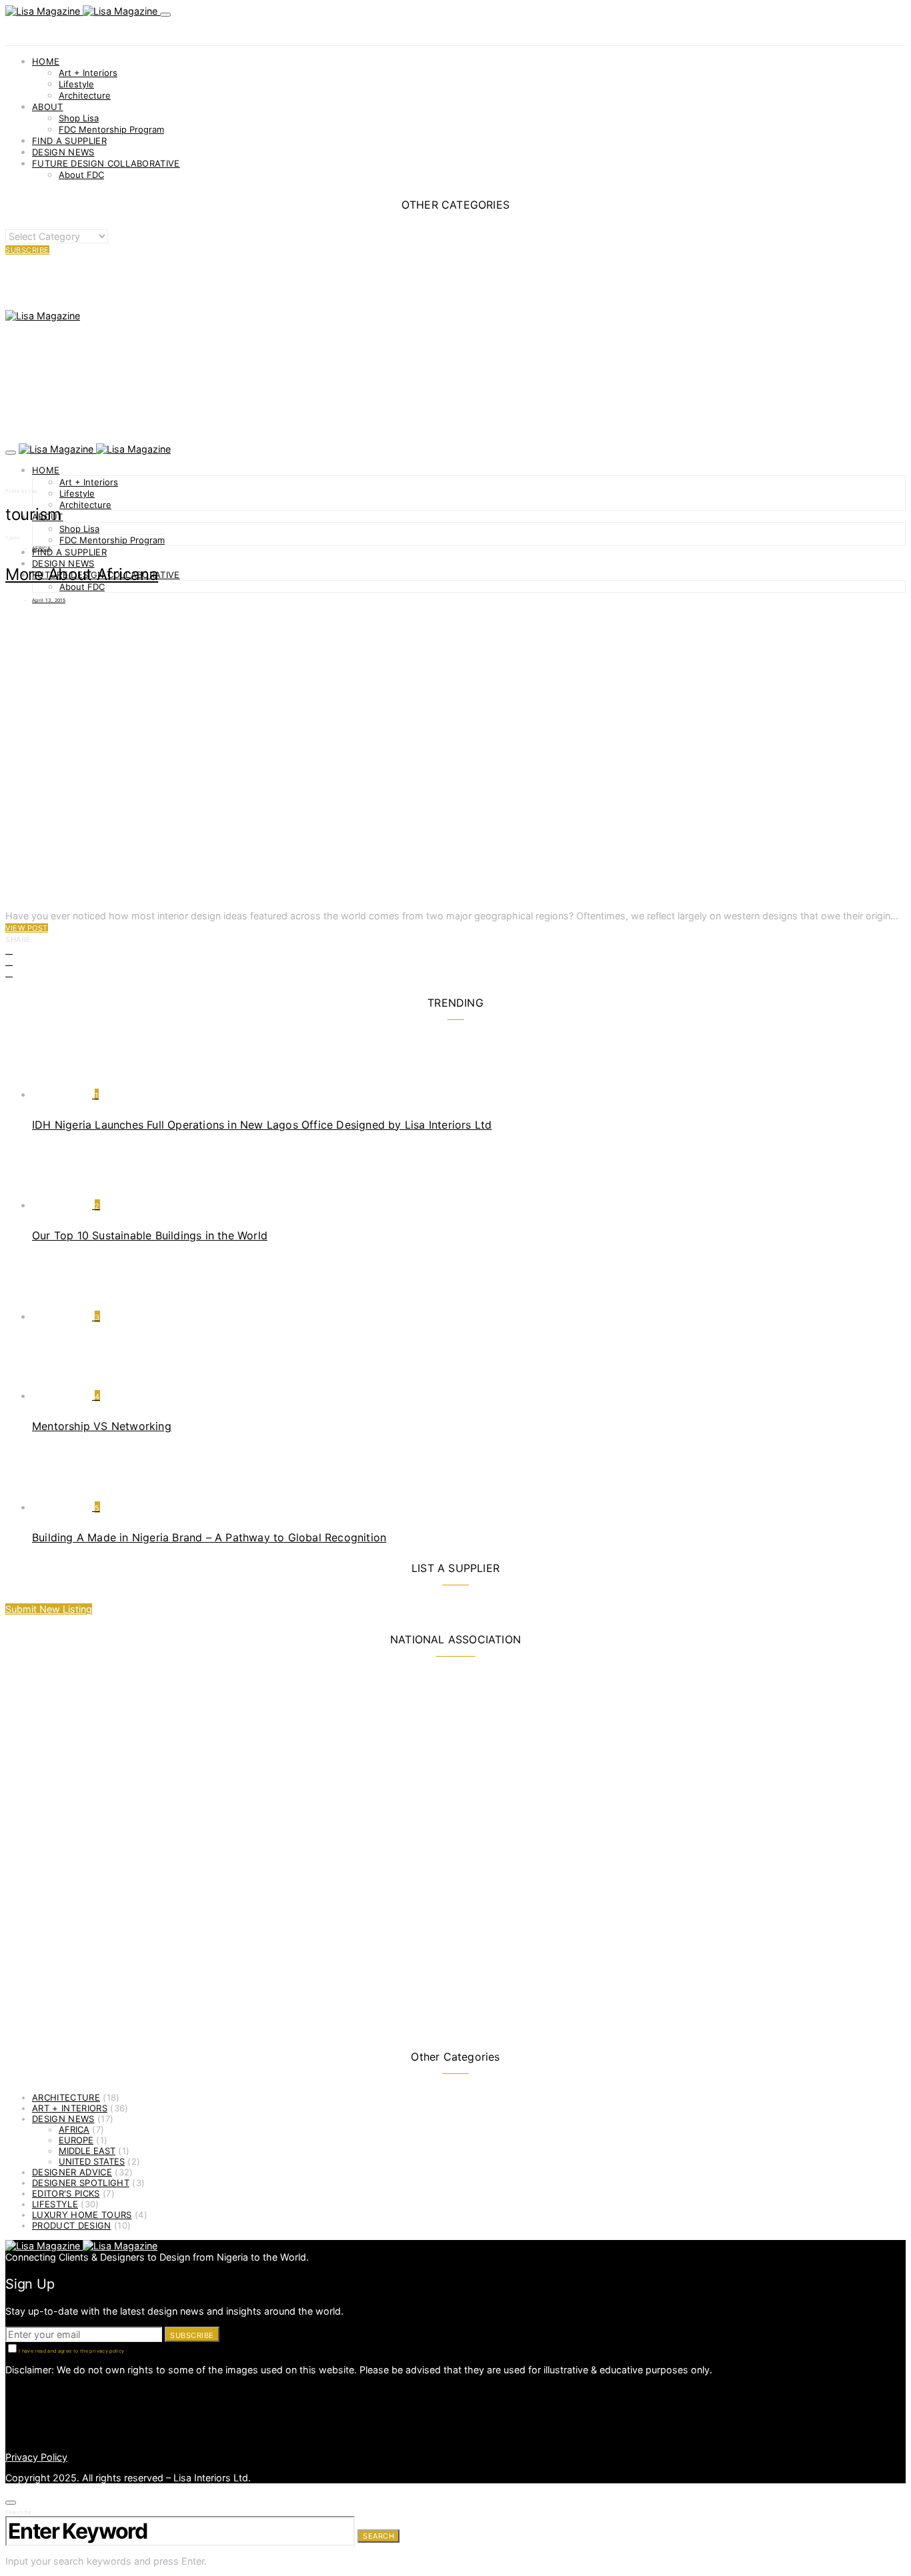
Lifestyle (76, 84)
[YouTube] (9, 2436)
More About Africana (82, 574)
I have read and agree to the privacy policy (71, 2351)
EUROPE (76, 2140)
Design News (63, 2119)
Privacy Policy (36, 2457)
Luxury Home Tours (82, 2215)
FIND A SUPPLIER (69, 141)
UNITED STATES (92, 2161)
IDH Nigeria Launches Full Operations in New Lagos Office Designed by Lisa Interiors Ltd (262, 1125)
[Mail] (9, 2424)
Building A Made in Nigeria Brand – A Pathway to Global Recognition (209, 1537)
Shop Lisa (79, 118)
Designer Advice (72, 2172)
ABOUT (48, 107)
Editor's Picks (66, 2193)
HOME (46, 61)
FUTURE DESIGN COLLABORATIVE (106, 163)
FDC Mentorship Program (111, 129)
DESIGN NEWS (63, 152)
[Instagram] (9, 2402)
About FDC (81, 175)
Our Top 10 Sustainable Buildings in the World (150, 1235)
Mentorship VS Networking (102, 1426)
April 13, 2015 (49, 600)
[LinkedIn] (9, 2390)
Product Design (72, 2225)
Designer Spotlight (81, 2183)
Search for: (19, 2512)
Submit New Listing (49, 1609)
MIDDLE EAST (87, 2151)
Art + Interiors (88, 73)
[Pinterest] (9, 2413)
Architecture (85, 95)
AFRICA (41, 548)
